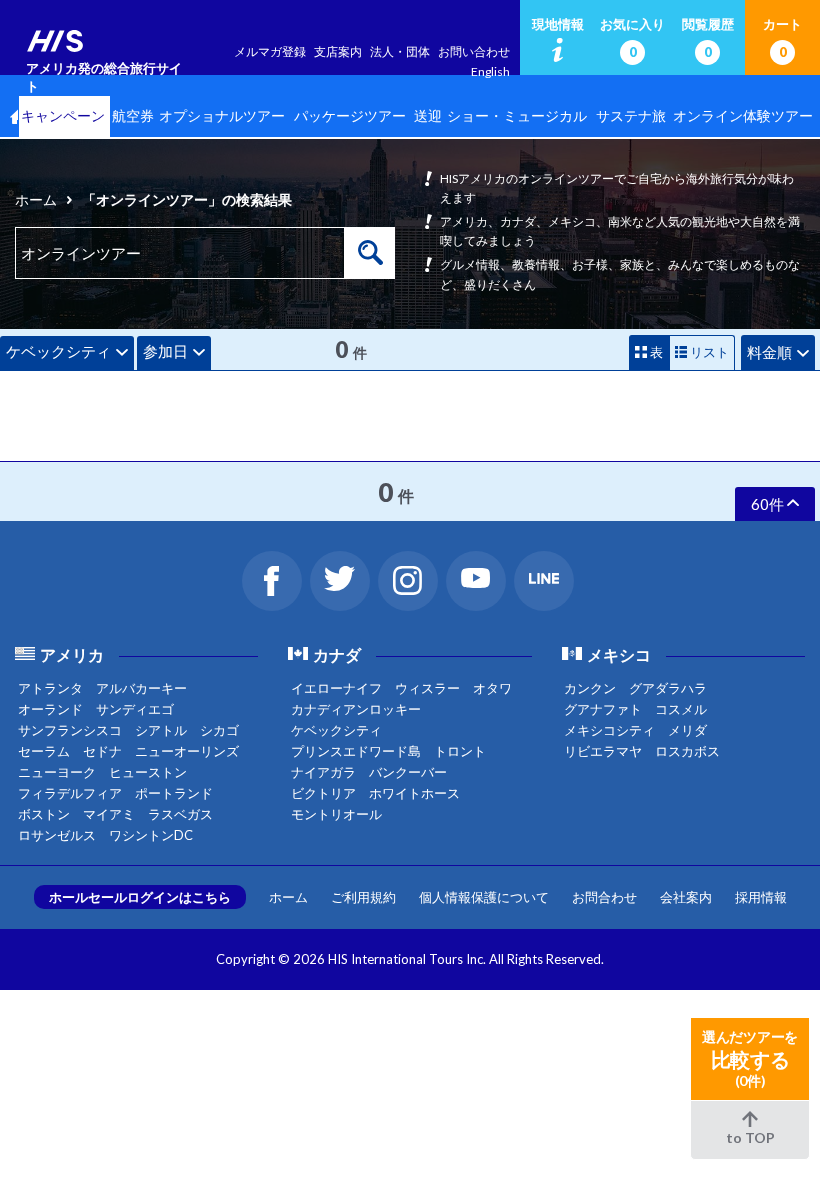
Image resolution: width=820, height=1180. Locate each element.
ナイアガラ (323, 772)
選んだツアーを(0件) (750, 1058)
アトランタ (50, 688)
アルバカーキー (141, 688)
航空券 (133, 116)
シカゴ (219, 730)
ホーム (36, 199)
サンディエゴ (135, 709)
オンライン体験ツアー (743, 116)
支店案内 (338, 51)
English (490, 71)
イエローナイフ (336, 688)
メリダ (687, 730)
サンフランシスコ (70, 730)
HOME (9, 117)
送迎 (428, 116)
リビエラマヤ (603, 751)
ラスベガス (180, 814)
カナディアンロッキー (356, 709)
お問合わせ (604, 897)
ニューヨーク (57, 772)
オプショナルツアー (222, 116)
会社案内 (686, 897)
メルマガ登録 (270, 51)
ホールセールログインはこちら (140, 897)
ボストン (44, 814)
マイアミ (109, 814)
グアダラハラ (668, 688)
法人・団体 (400, 51)
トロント (460, 751)
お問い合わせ (474, 51)
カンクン (590, 688)
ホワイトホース (414, 793)
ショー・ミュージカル (517, 116)
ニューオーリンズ (187, 751)
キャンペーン (63, 116)
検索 (370, 253)
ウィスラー (427, 688)
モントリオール (336, 814)
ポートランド (174, 793)
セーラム (44, 751)
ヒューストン (148, 772)
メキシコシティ (609, 730)
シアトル (161, 730)
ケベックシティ (58, 351)
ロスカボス (687, 751)
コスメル (681, 709)
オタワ (492, 688)
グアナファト (603, 709)
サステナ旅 (631, 116)
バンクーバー (408, 772)
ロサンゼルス (57, 835)
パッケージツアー (350, 116)
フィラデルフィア (70, 793)
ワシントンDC (151, 835)
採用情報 (761, 897)
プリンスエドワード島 (356, 751)
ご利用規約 (363, 897)
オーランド (50, 709)
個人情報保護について (484, 897)
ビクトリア (323, 793)
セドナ (102, 751)
